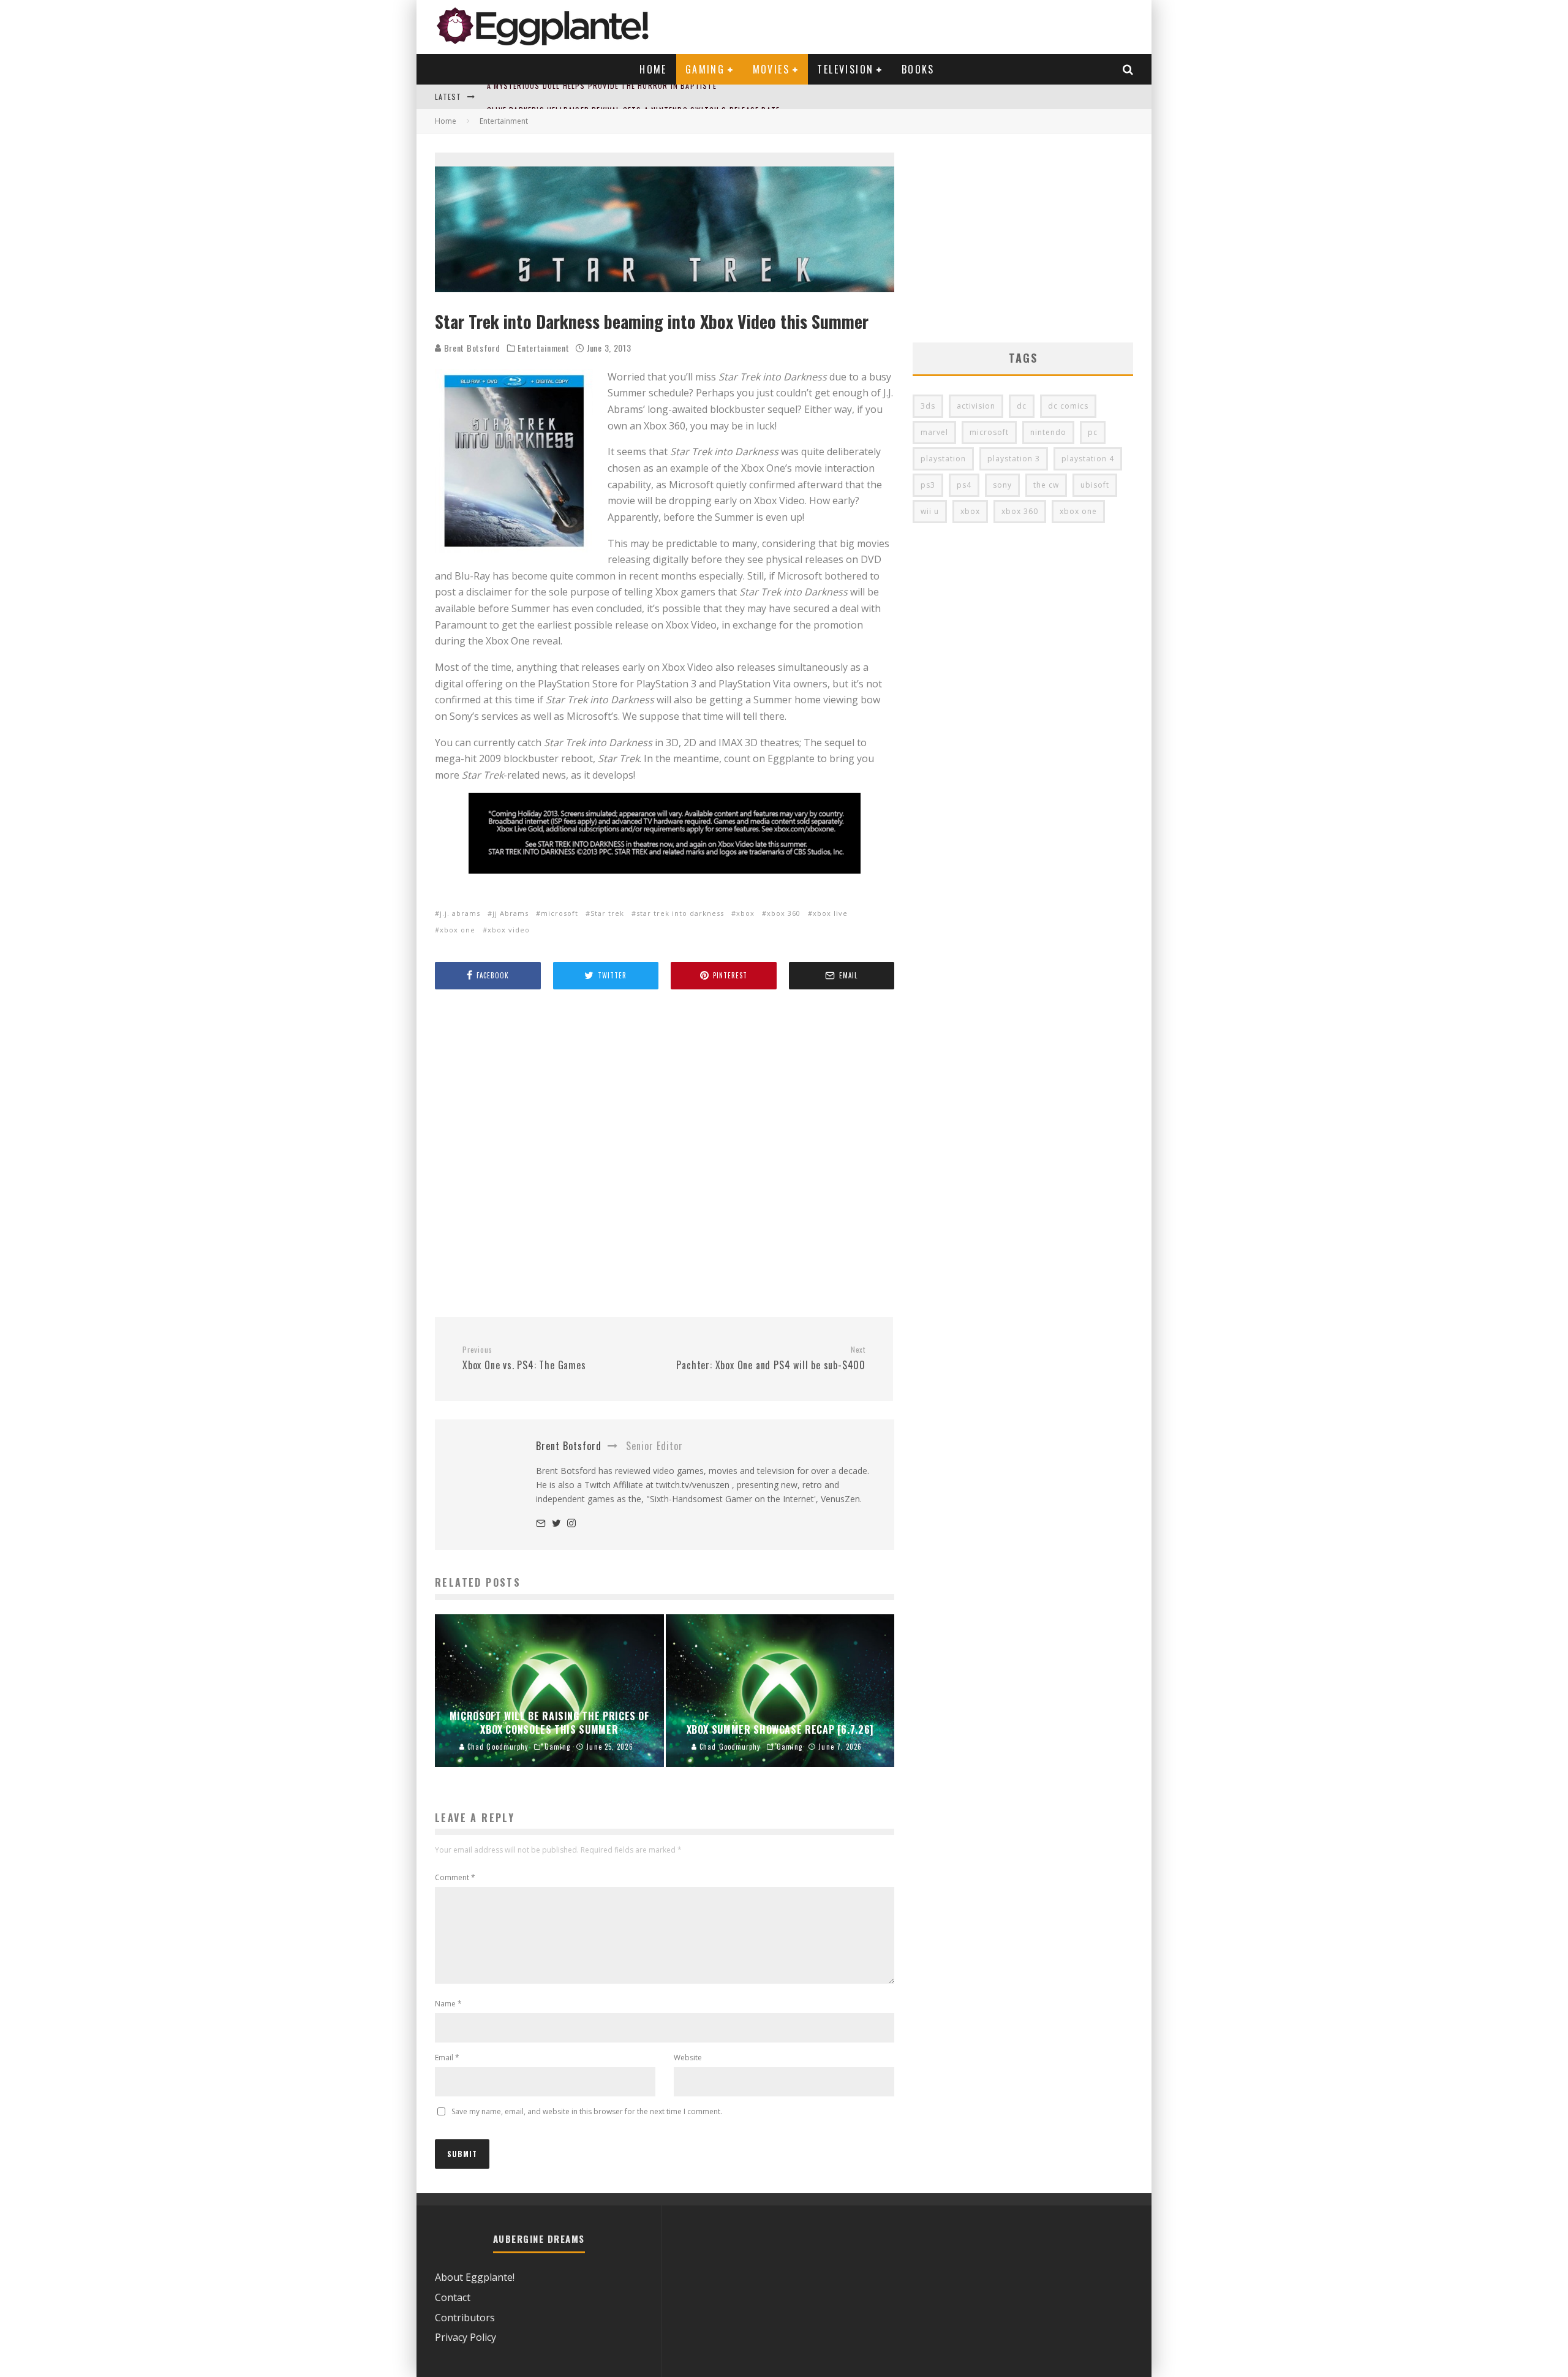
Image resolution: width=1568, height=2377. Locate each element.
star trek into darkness (680, 913)
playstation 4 (1088, 459)
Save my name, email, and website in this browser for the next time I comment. (587, 2111)
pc (1093, 432)
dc (1022, 406)
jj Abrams (511, 913)
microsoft (560, 913)
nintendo (1048, 432)
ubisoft (1095, 485)
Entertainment (543, 348)
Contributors (465, 2318)
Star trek (607, 913)
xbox (745, 913)
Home (653, 69)
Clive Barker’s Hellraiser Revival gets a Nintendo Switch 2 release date (633, 96)
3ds (928, 406)
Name (448, 2004)
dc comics (1068, 406)
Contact (453, 2297)
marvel (934, 432)
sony (1002, 485)
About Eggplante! (475, 2277)
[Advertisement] (665, 1155)
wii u (930, 511)
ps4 (964, 485)
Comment (455, 1877)
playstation (943, 459)
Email (447, 2058)
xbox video (509, 930)
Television (845, 69)
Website (688, 2058)
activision (976, 406)
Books (918, 69)
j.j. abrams (460, 913)
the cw (1046, 485)
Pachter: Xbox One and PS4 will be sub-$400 (771, 1359)
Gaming (705, 69)
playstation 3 (1014, 459)
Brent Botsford (471, 348)
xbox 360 (784, 913)
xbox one (458, 930)
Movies (771, 69)
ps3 (928, 485)
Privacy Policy (466, 2337)
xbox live (830, 913)
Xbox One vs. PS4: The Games (524, 1359)
